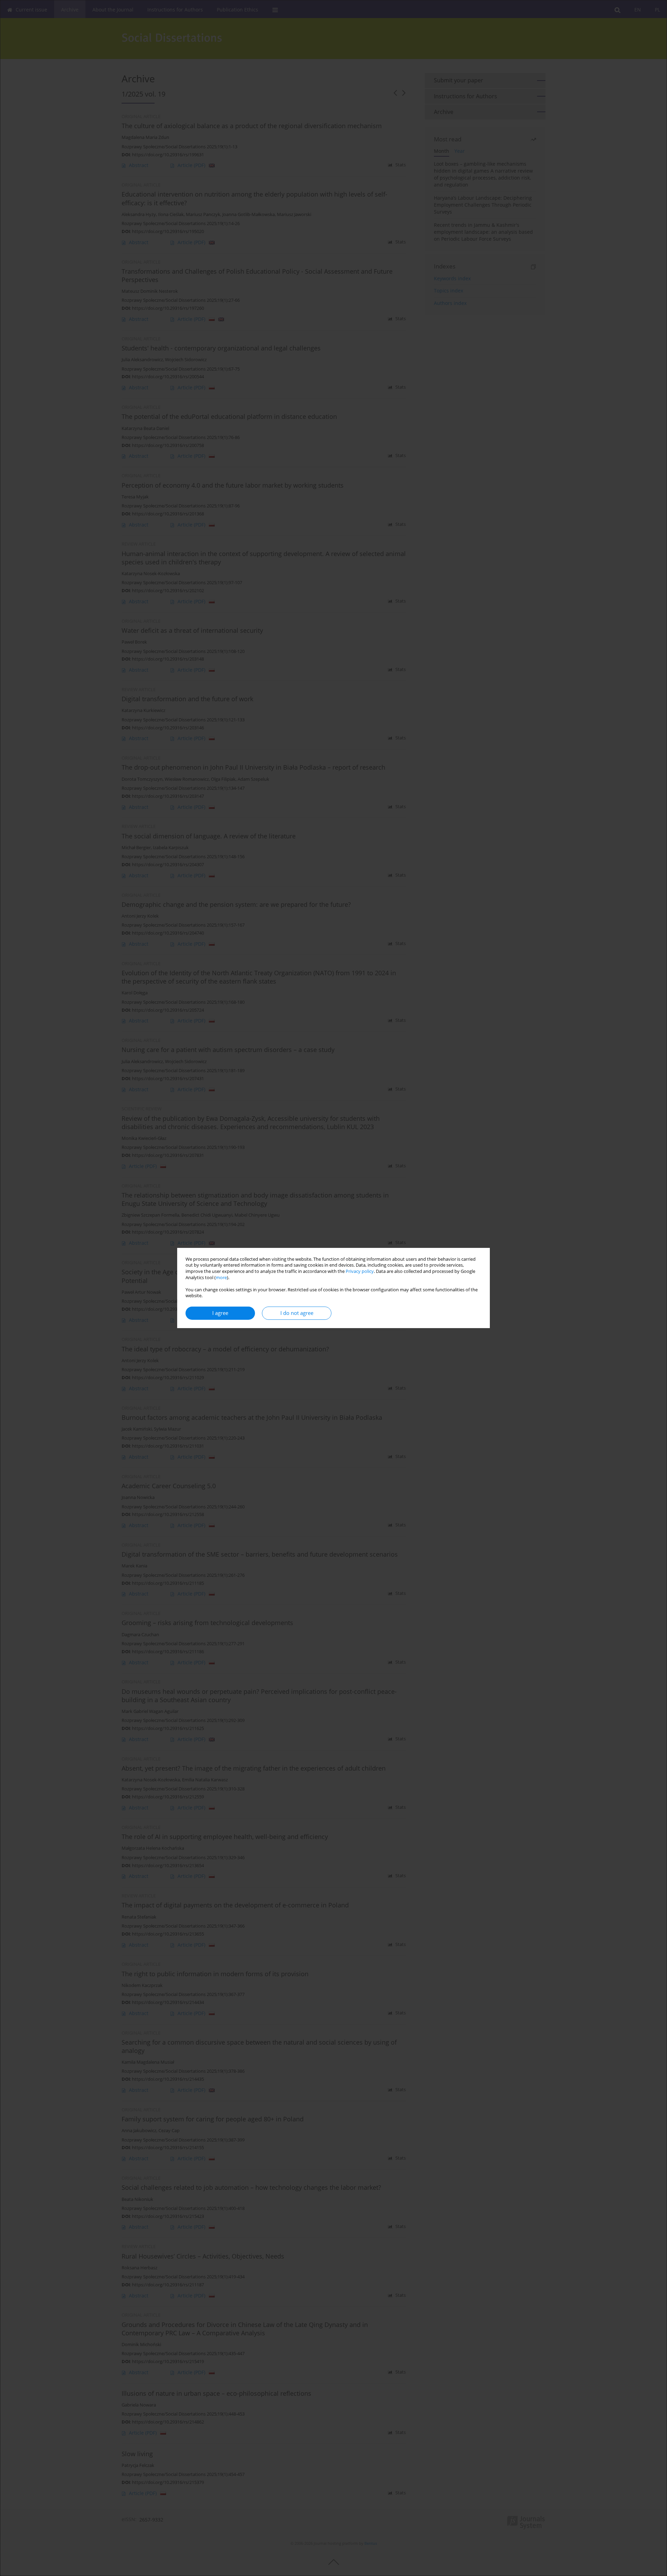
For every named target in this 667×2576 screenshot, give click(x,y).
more (221, 1278)
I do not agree (297, 1313)
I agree (220, 1313)
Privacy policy (360, 1271)
